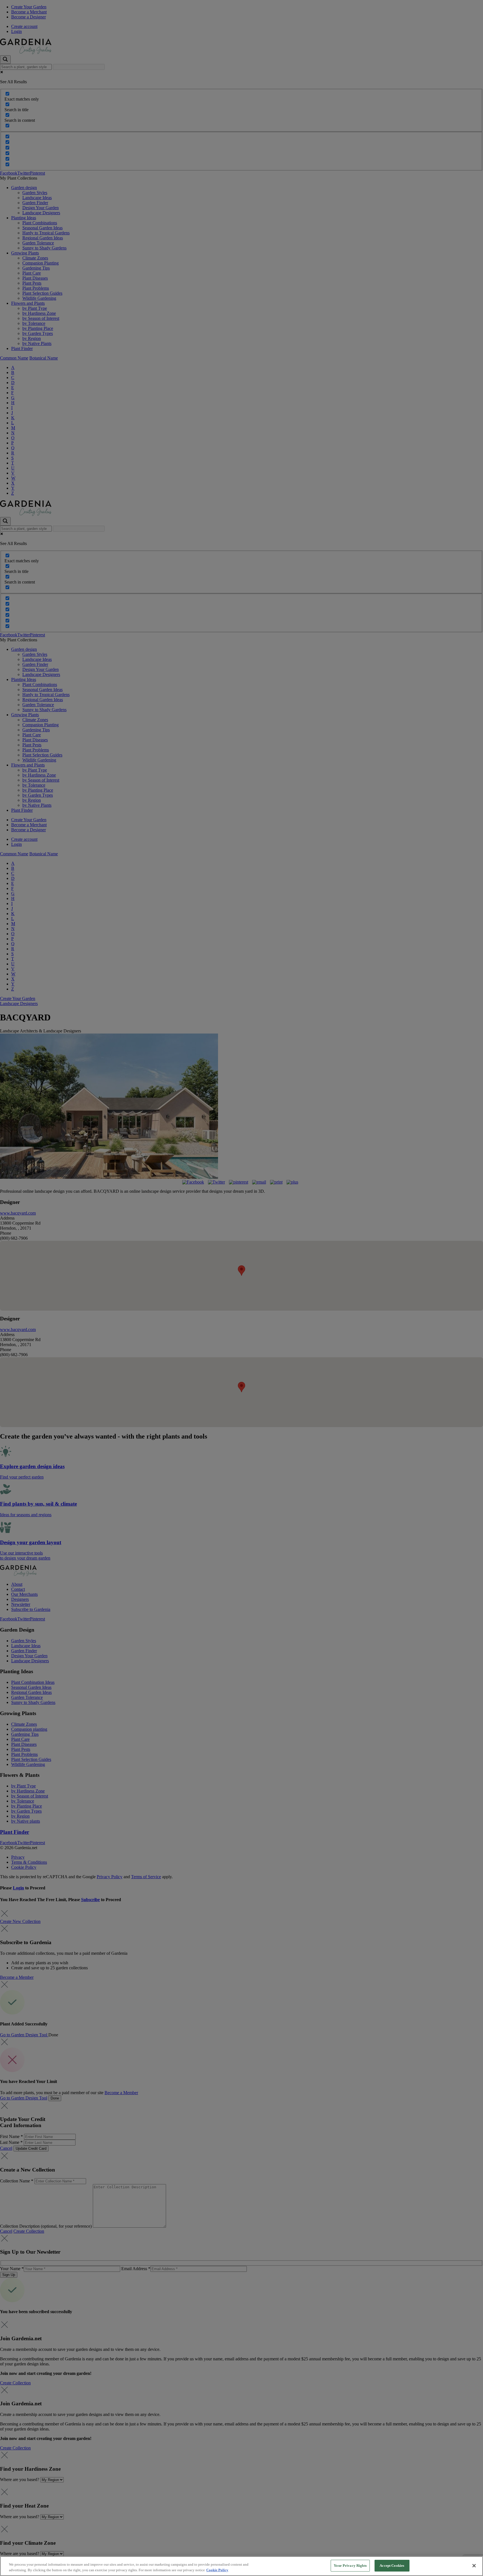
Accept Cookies (392, 2566)
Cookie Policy (217, 2570)
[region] (241, 2566)
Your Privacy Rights (350, 2566)
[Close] (474, 2566)
